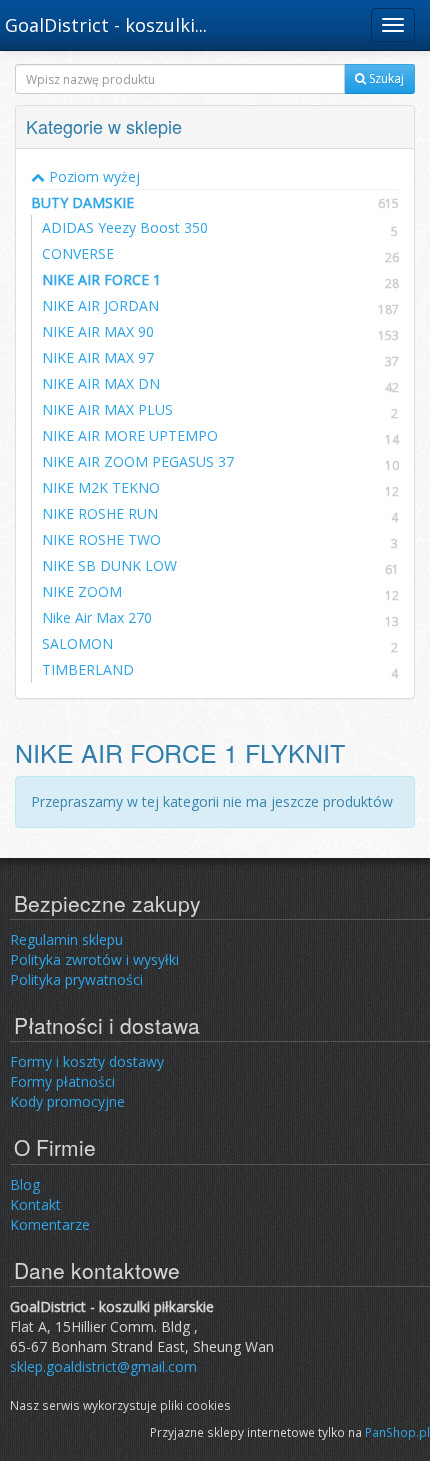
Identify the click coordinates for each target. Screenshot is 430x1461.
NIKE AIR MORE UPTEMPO (130, 435)
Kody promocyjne (67, 1101)
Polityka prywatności (76, 979)
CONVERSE (78, 253)
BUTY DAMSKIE (215, 202)
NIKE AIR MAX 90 (98, 331)
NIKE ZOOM (82, 591)
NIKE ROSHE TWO (101, 539)
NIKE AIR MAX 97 (98, 357)
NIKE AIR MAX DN (101, 383)
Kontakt (35, 1204)
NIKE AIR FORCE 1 (101, 279)
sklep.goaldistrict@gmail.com (103, 1366)
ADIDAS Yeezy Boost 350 (125, 227)
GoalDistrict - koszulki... (106, 25)
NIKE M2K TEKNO (101, 487)
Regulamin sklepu (66, 939)
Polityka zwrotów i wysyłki (94, 959)
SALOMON (77, 643)
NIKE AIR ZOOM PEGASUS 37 (138, 461)
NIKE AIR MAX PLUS (107, 409)
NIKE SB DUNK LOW (109, 565)
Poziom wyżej (92, 176)
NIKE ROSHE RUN (100, 513)
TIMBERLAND (88, 669)
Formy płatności (62, 1081)
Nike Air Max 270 (97, 617)
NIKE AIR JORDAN (100, 305)
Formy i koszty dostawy (87, 1061)
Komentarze (50, 1224)
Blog (25, 1184)
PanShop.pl (397, 1432)
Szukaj (385, 78)
